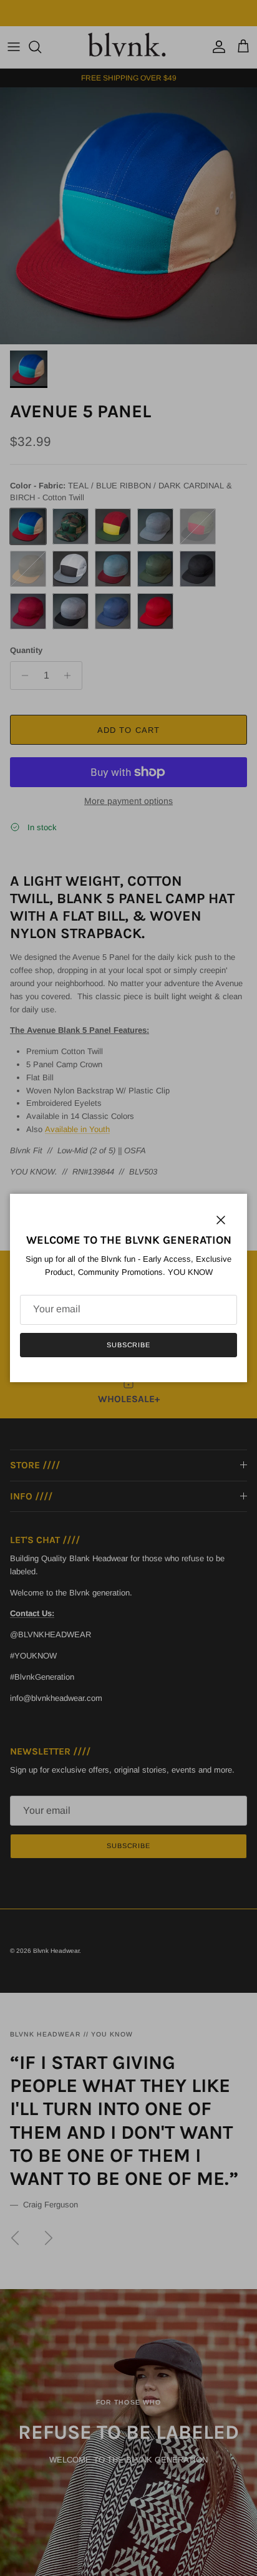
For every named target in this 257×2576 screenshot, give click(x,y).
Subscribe (128, 1345)
